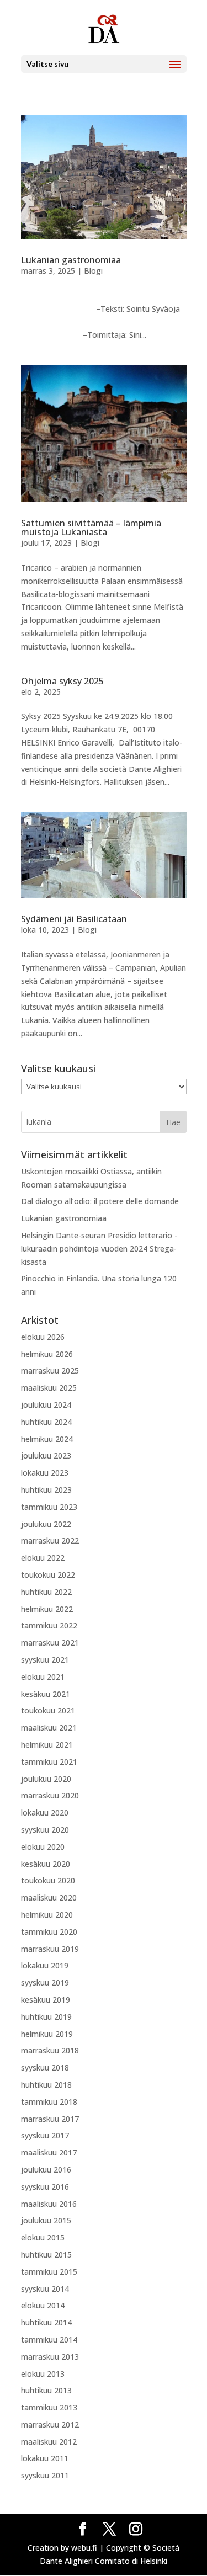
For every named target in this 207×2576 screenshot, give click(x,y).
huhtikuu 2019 (46, 2017)
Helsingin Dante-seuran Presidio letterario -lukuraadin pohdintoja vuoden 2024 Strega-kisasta (99, 1249)
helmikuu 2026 (47, 1354)
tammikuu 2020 (49, 1932)
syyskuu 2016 (45, 2187)
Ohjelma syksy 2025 (62, 681)
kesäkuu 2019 (46, 2000)
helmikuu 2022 (47, 1609)
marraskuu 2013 (50, 2357)
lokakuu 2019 (45, 1965)
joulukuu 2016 (46, 2170)
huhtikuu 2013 (46, 2390)
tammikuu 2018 (49, 2102)
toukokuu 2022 (48, 1575)
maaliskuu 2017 (49, 2152)
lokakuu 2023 (45, 1473)
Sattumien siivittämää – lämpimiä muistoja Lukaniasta (91, 528)
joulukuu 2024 (46, 1405)
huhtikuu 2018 (46, 2085)
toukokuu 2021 (48, 1710)
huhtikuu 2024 (46, 1422)
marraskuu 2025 (50, 1371)
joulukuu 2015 (46, 2220)
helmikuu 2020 (47, 1915)
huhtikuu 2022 (46, 1592)
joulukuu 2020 (46, 1779)
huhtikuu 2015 (46, 2255)
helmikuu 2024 (47, 1439)
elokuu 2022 (43, 1558)
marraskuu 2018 (50, 2050)
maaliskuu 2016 (49, 2204)
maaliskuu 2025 (49, 1388)
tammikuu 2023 (49, 1507)
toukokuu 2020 (48, 1880)
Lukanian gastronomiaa (72, 260)
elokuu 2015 (43, 2237)
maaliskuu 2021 (49, 1728)
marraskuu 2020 (50, 1795)
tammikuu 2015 (49, 2272)
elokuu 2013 (43, 2374)
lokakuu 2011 (45, 2458)
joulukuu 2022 (46, 1524)
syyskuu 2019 (45, 1982)
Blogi (93, 271)
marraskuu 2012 (50, 2425)
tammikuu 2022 (49, 1625)
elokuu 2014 (43, 2305)
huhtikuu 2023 (46, 1490)
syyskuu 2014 (45, 2289)
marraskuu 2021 (50, 1643)
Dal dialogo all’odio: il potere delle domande (100, 1201)
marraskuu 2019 (50, 1949)
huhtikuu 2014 (46, 2322)
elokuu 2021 (43, 1677)
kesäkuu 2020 (46, 1864)
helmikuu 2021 (47, 1745)
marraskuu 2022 (50, 1540)
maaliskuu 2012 (49, 2442)
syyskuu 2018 (45, 2067)
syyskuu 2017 (45, 2135)
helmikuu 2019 (47, 2034)
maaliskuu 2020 (49, 1898)
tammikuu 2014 (49, 2340)
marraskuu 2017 (50, 2119)
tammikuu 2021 (49, 1762)
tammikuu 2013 (49, 2407)
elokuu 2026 (43, 1337)
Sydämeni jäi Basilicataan (74, 919)
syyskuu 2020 (45, 1830)
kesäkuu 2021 (46, 1694)
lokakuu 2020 (45, 1813)
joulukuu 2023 (46, 1455)
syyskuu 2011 (45, 2475)
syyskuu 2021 (45, 1660)
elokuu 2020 (43, 1847)
